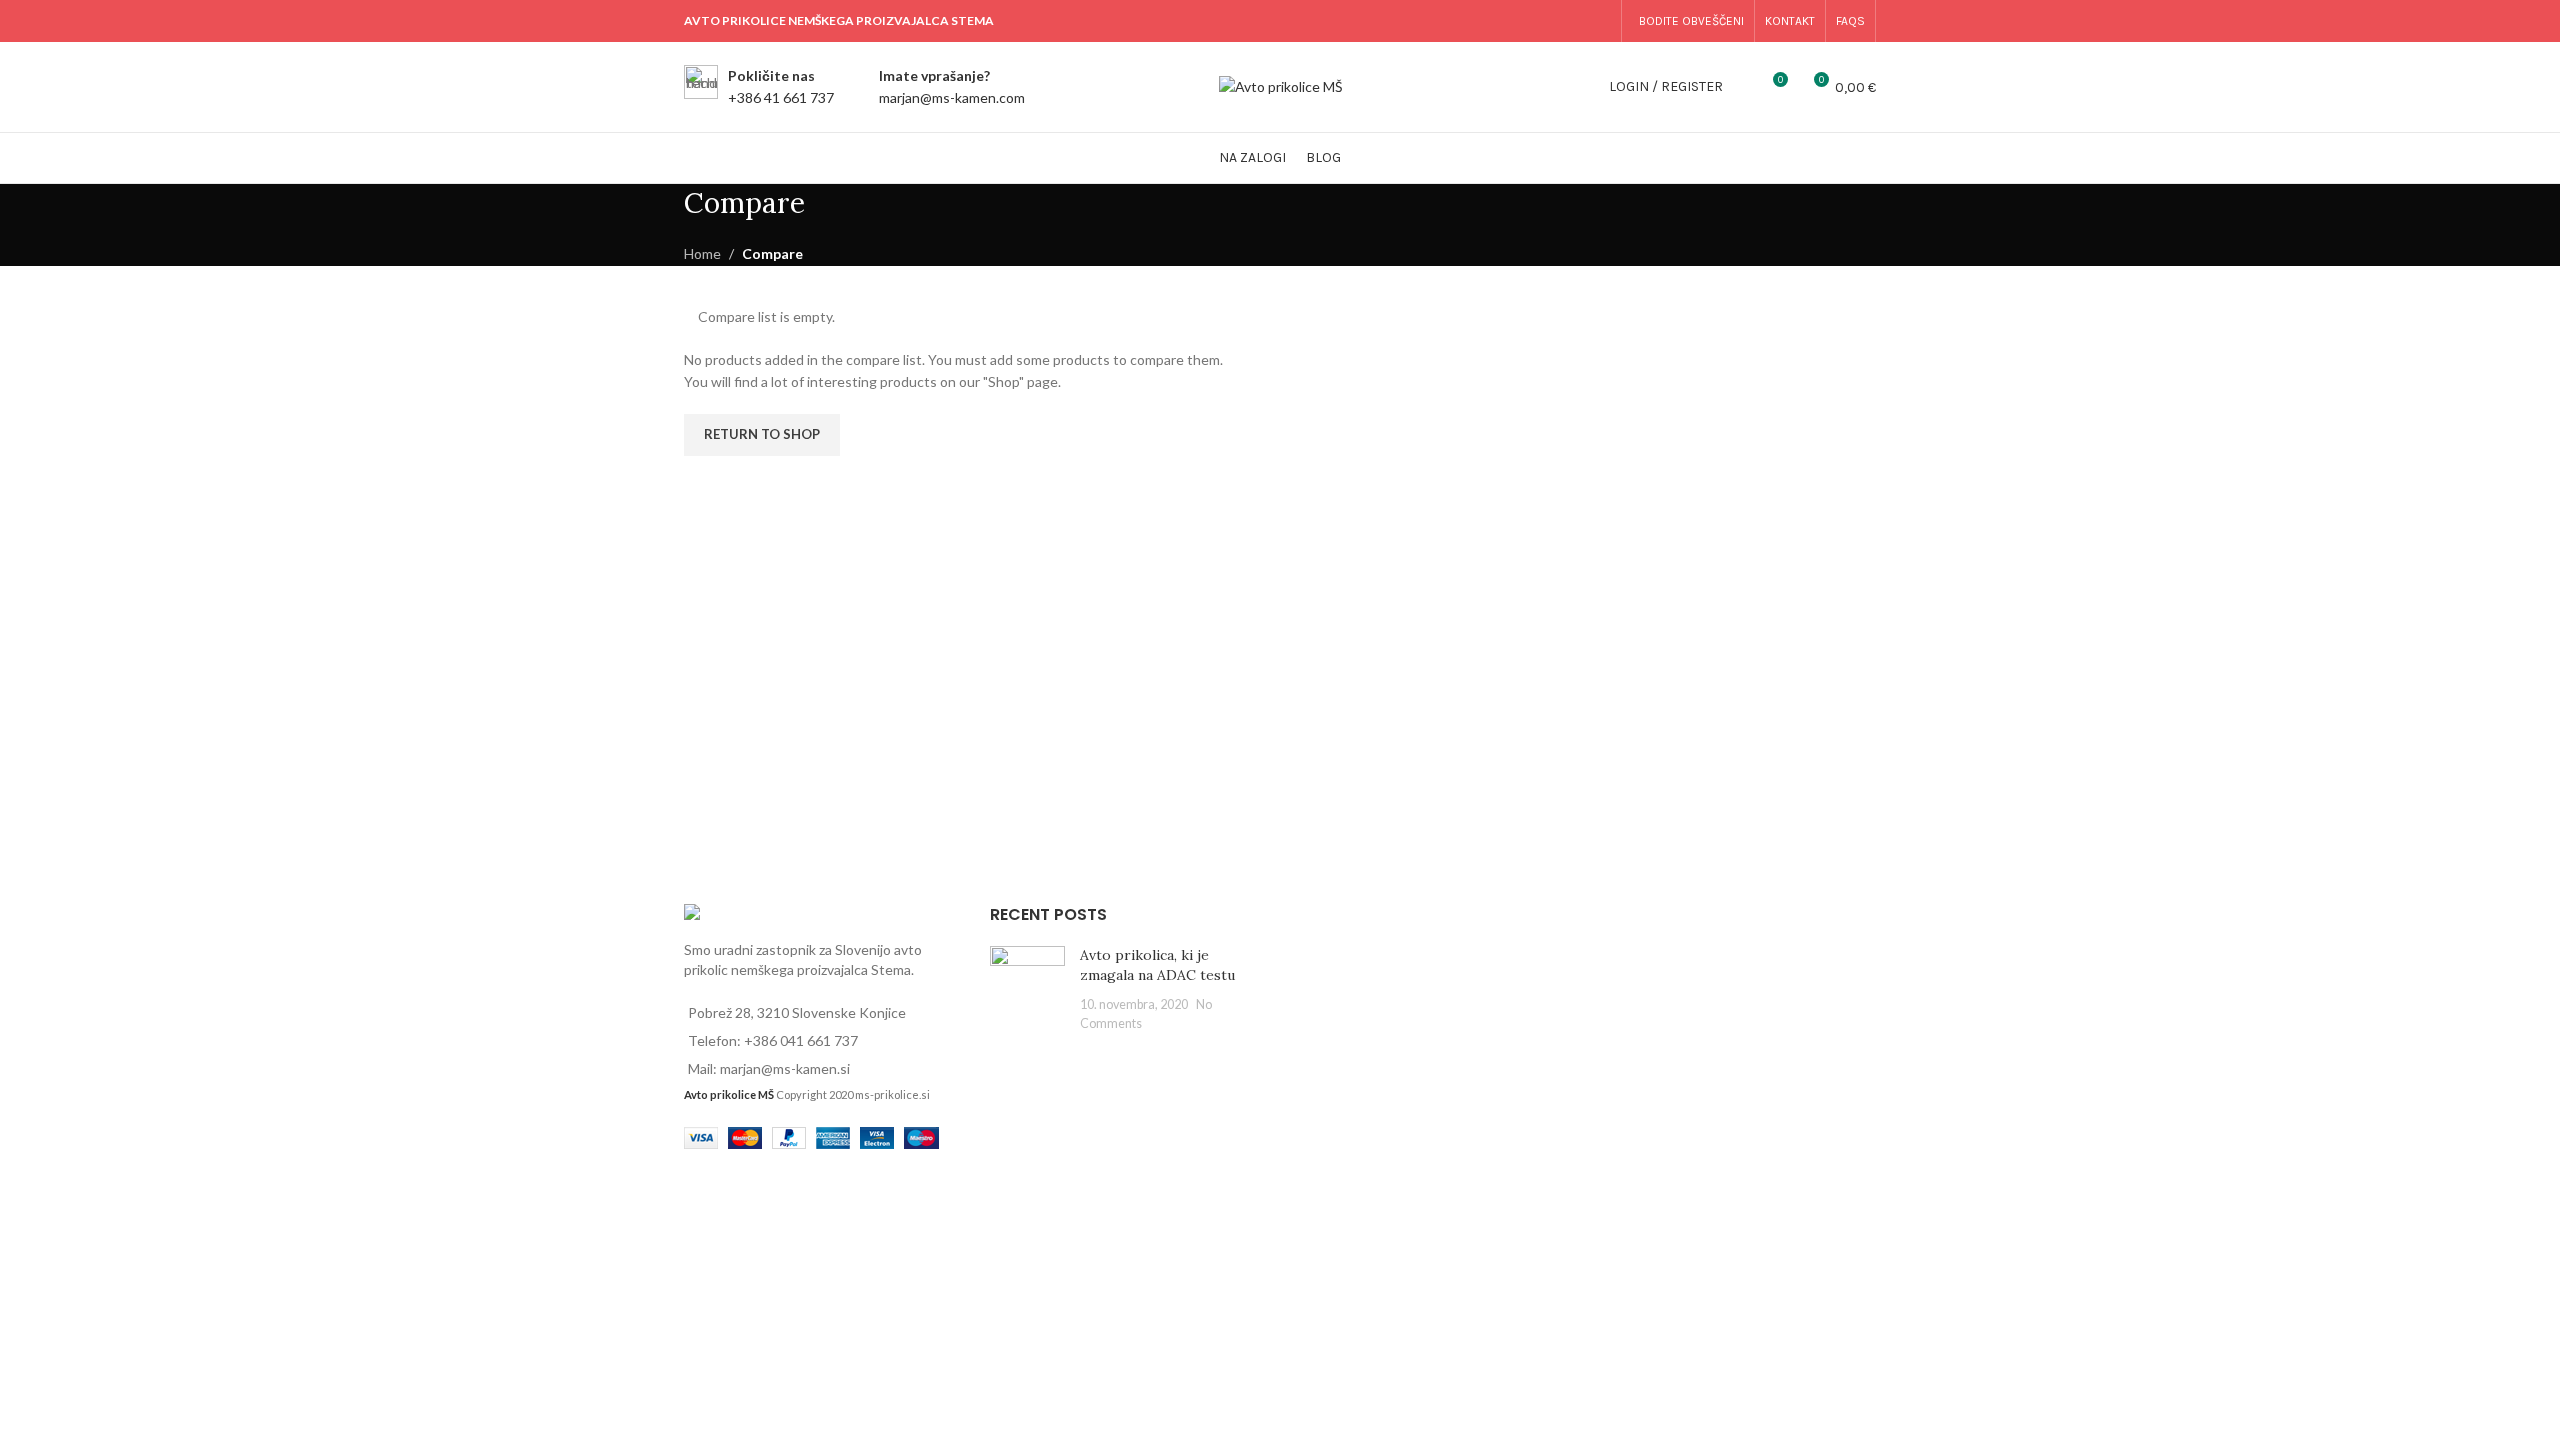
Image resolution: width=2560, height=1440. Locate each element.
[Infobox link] (759, 87)
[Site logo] (1280, 85)
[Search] (1743, 87)
